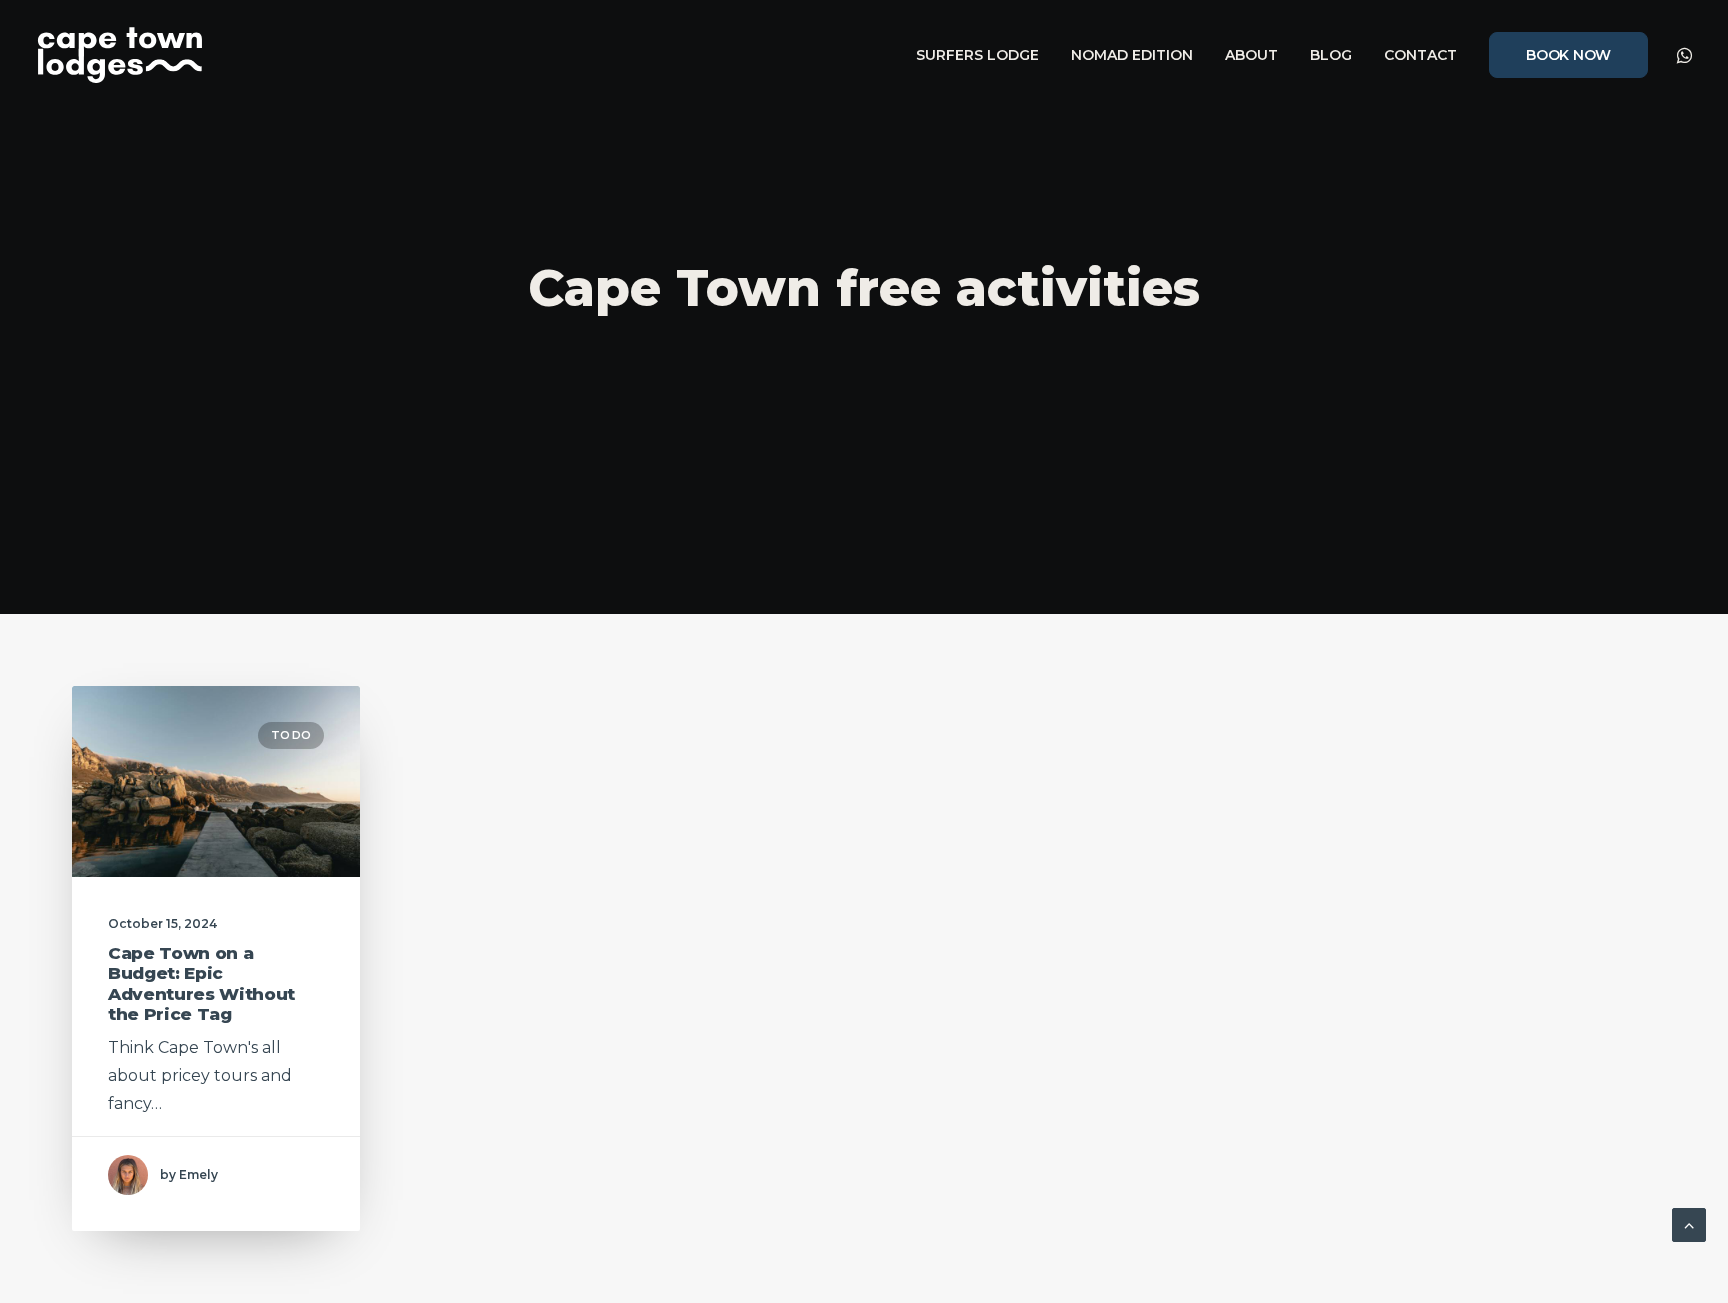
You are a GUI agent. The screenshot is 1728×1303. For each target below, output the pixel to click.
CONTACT (1420, 55)
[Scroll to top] (1689, 1223)
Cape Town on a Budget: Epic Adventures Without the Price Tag (201, 983)
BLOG (1331, 55)
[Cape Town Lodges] (120, 55)
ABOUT (1251, 55)
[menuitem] (977, 55)
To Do (291, 735)
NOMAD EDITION (1132, 55)
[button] (1683, 55)
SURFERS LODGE (977, 55)
